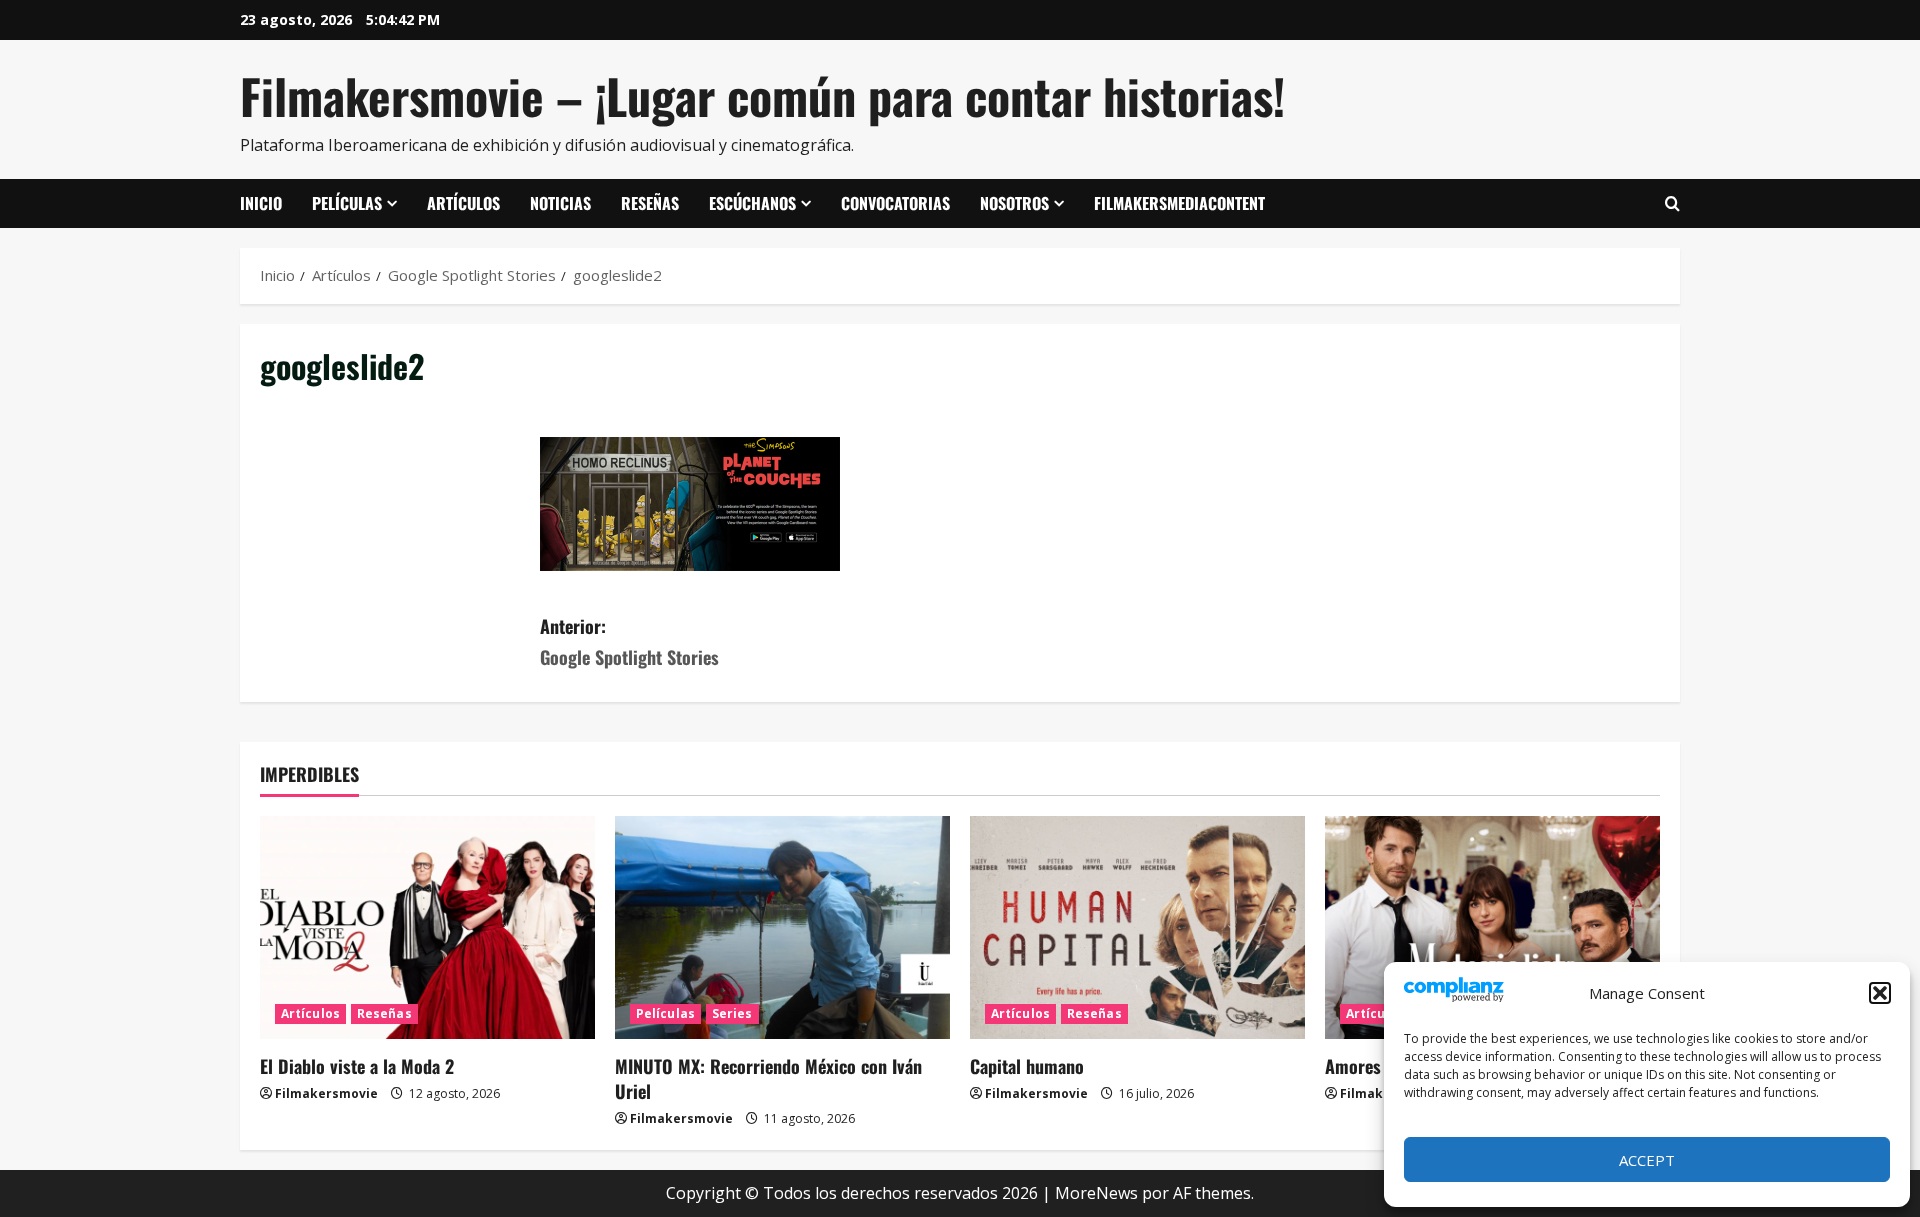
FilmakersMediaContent (1179, 203)
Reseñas (650, 203)
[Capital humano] (1137, 927)
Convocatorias (895, 203)
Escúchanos (752, 203)
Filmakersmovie (326, 1093)
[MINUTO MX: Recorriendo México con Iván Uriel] (782, 927)
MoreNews (1096, 1193)
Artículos (463, 203)
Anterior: (629, 641)
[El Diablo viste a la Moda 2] (427, 927)
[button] (1880, 993)
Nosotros (1014, 203)
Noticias (560, 203)
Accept (1647, 1160)
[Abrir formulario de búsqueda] (1672, 204)
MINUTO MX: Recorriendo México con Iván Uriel (768, 1078)
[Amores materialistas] (1492, 927)
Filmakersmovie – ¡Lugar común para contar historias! (762, 95)
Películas (347, 203)
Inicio (261, 203)
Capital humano (1027, 1066)
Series (732, 1013)
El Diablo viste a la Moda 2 (357, 1066)
